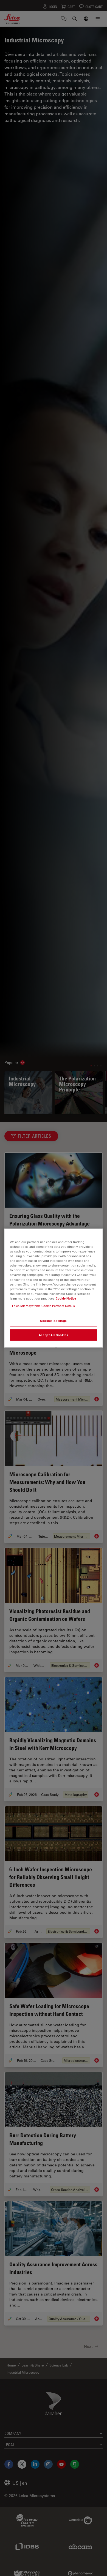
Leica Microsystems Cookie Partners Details (43, 1305)
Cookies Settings (54, 1321)
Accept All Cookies (54, 1335)
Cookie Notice (66, 1298)
